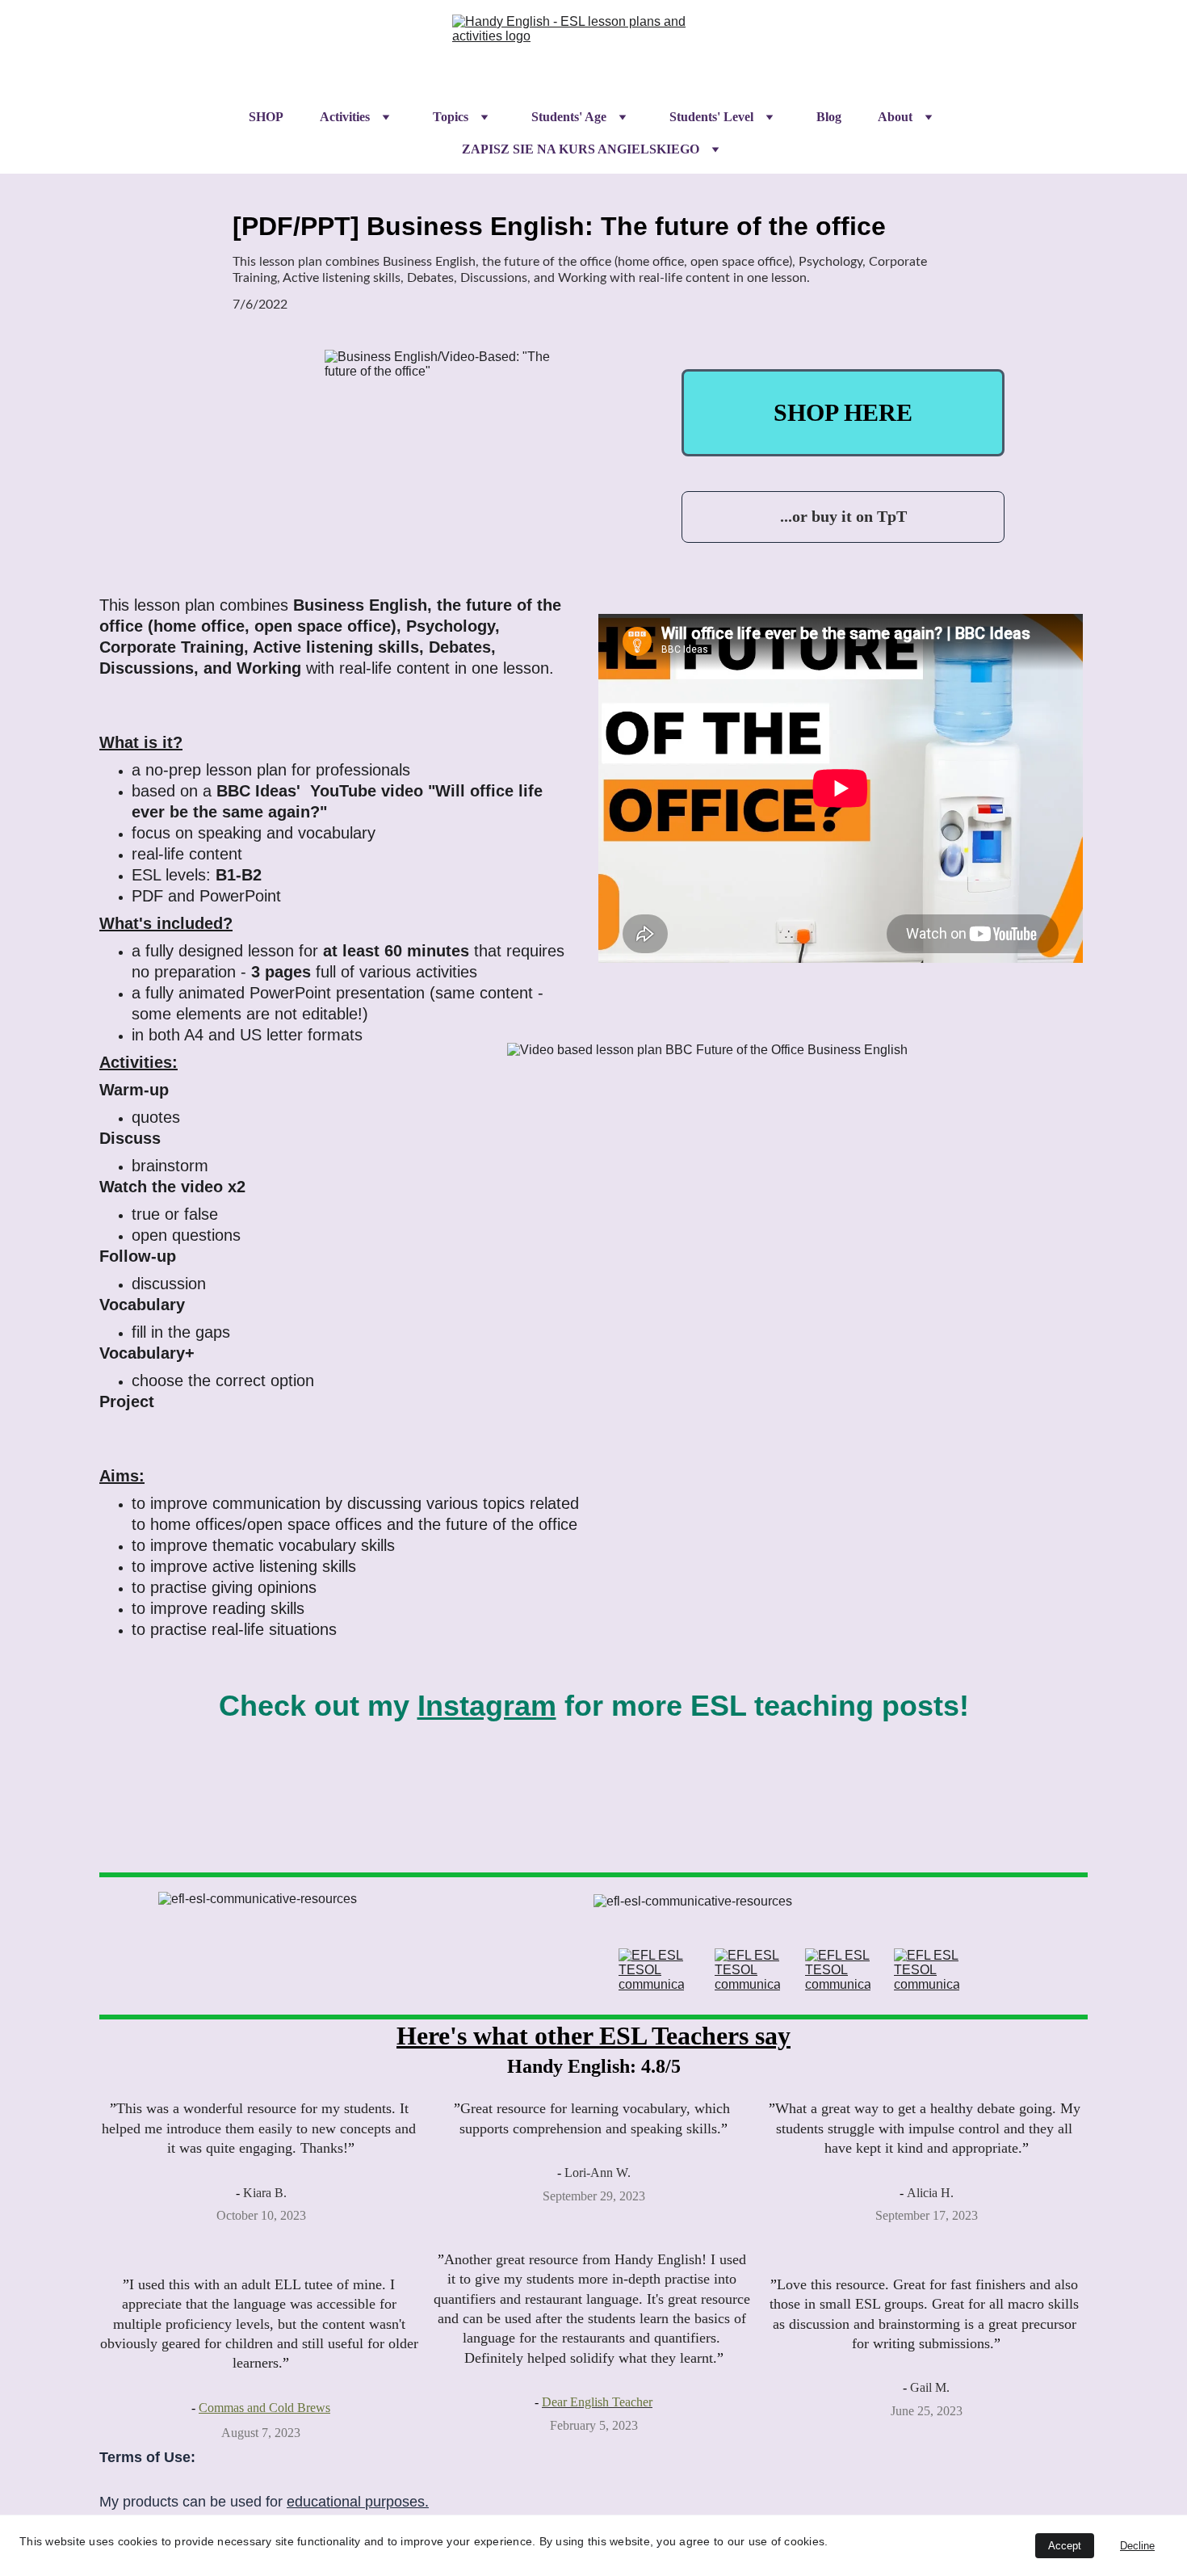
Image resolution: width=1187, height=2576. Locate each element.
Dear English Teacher (597, 2402)
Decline (1137, 2546)
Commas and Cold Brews (264, 2408)
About (895, 117)
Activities (345, 117)
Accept (1065, 2546)
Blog (829, 117)
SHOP (266, 117)
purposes (395, 2502)
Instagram (487, 1706)
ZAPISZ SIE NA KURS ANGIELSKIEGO (581, 149)
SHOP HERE (843, 412)
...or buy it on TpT (843, 516)
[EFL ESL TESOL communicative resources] (651, 1970)
